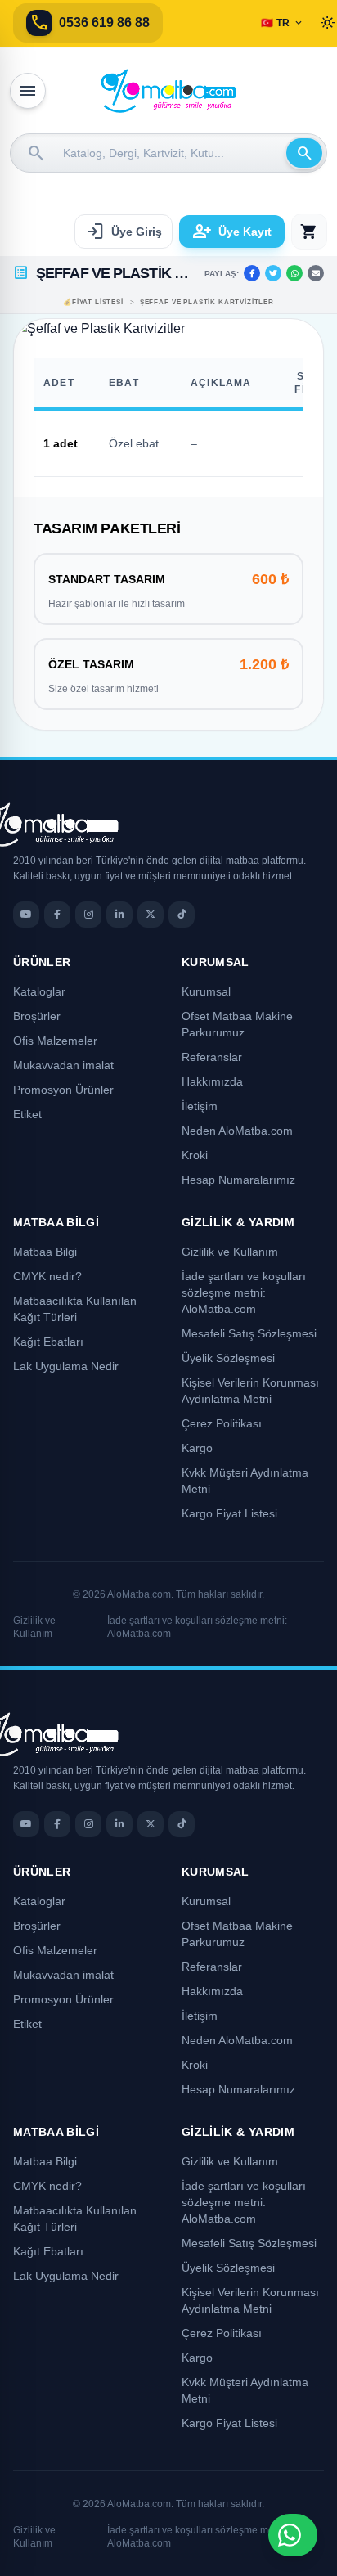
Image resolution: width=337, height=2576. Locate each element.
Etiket (27, 1114)
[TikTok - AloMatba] (182, 915)
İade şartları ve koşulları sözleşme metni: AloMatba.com (244, 1292)
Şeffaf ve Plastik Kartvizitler (207, 302)
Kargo (197, 1448)
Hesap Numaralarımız (238, 1180)
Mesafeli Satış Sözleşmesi (249, 1333)
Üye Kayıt (232, 232)
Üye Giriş (124, 232)
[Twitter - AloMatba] (151, 915)
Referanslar (212, 1057)
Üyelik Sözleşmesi (228, 1358)
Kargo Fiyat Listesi (229, 1513)
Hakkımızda (212, 1081)
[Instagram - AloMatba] (88, 915)
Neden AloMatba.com (237, 1131)
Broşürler (37, 1016)
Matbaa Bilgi (45, 1252)
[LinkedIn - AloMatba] (119, 915)
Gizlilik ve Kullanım (230, 1252)
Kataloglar (39, 991)
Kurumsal (206, 991)
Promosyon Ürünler (63, 1090)
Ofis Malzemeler (55, 1041)
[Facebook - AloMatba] (57, 915)
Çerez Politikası (222, 1423)
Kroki (195, 1155)
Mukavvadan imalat (63, 1065)
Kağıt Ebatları (48, 1342)
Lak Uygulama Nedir (66, 1366)
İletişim (200, 1106)
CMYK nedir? (47, 1276)
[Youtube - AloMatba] (26, 915)
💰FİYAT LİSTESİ (93, 302)
